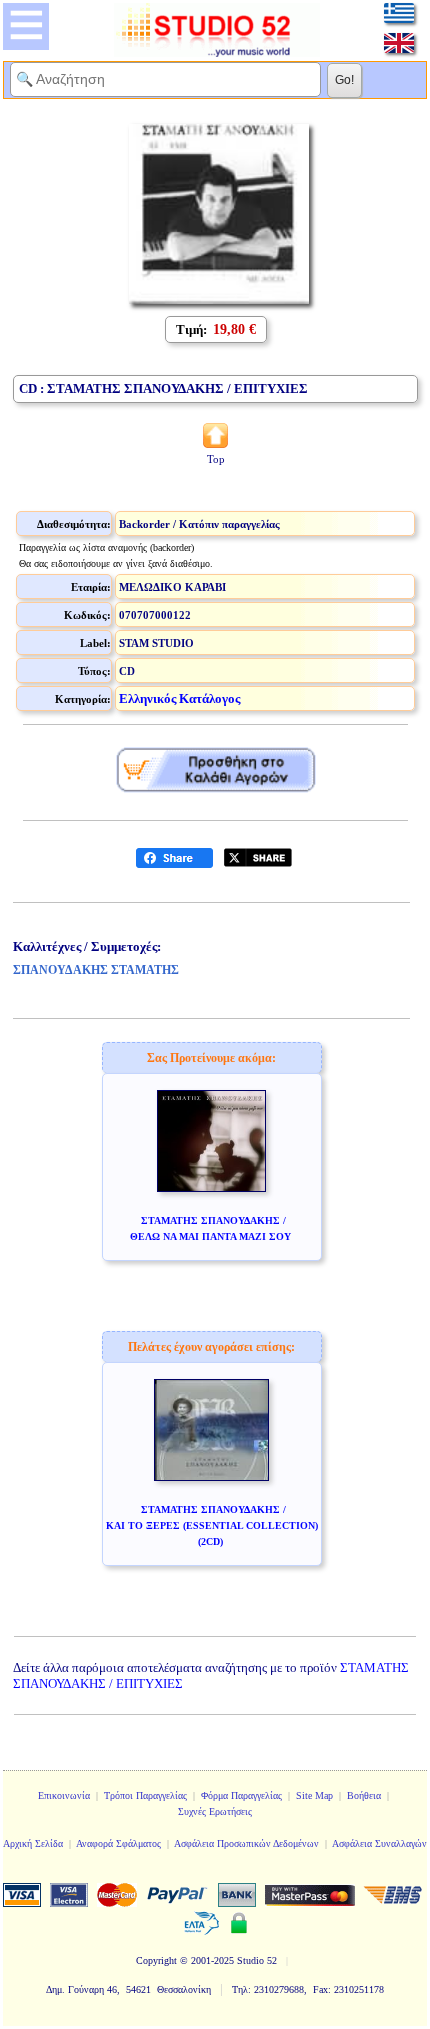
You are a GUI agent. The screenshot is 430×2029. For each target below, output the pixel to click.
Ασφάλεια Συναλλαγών (379, 1843)
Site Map (314, 1795)
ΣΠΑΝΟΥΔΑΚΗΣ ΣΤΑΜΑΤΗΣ (96, 970)
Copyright (156, 1960)
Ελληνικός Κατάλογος (179, 698)
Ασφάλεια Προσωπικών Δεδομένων (246, 1843)
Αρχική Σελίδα (33, 1843)
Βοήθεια (364, 1795)
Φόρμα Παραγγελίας (241, 1795)
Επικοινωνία (64, 1795)
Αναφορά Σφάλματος (118, 1843)
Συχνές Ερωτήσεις (215, 1811)
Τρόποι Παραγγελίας (145, 1795)
